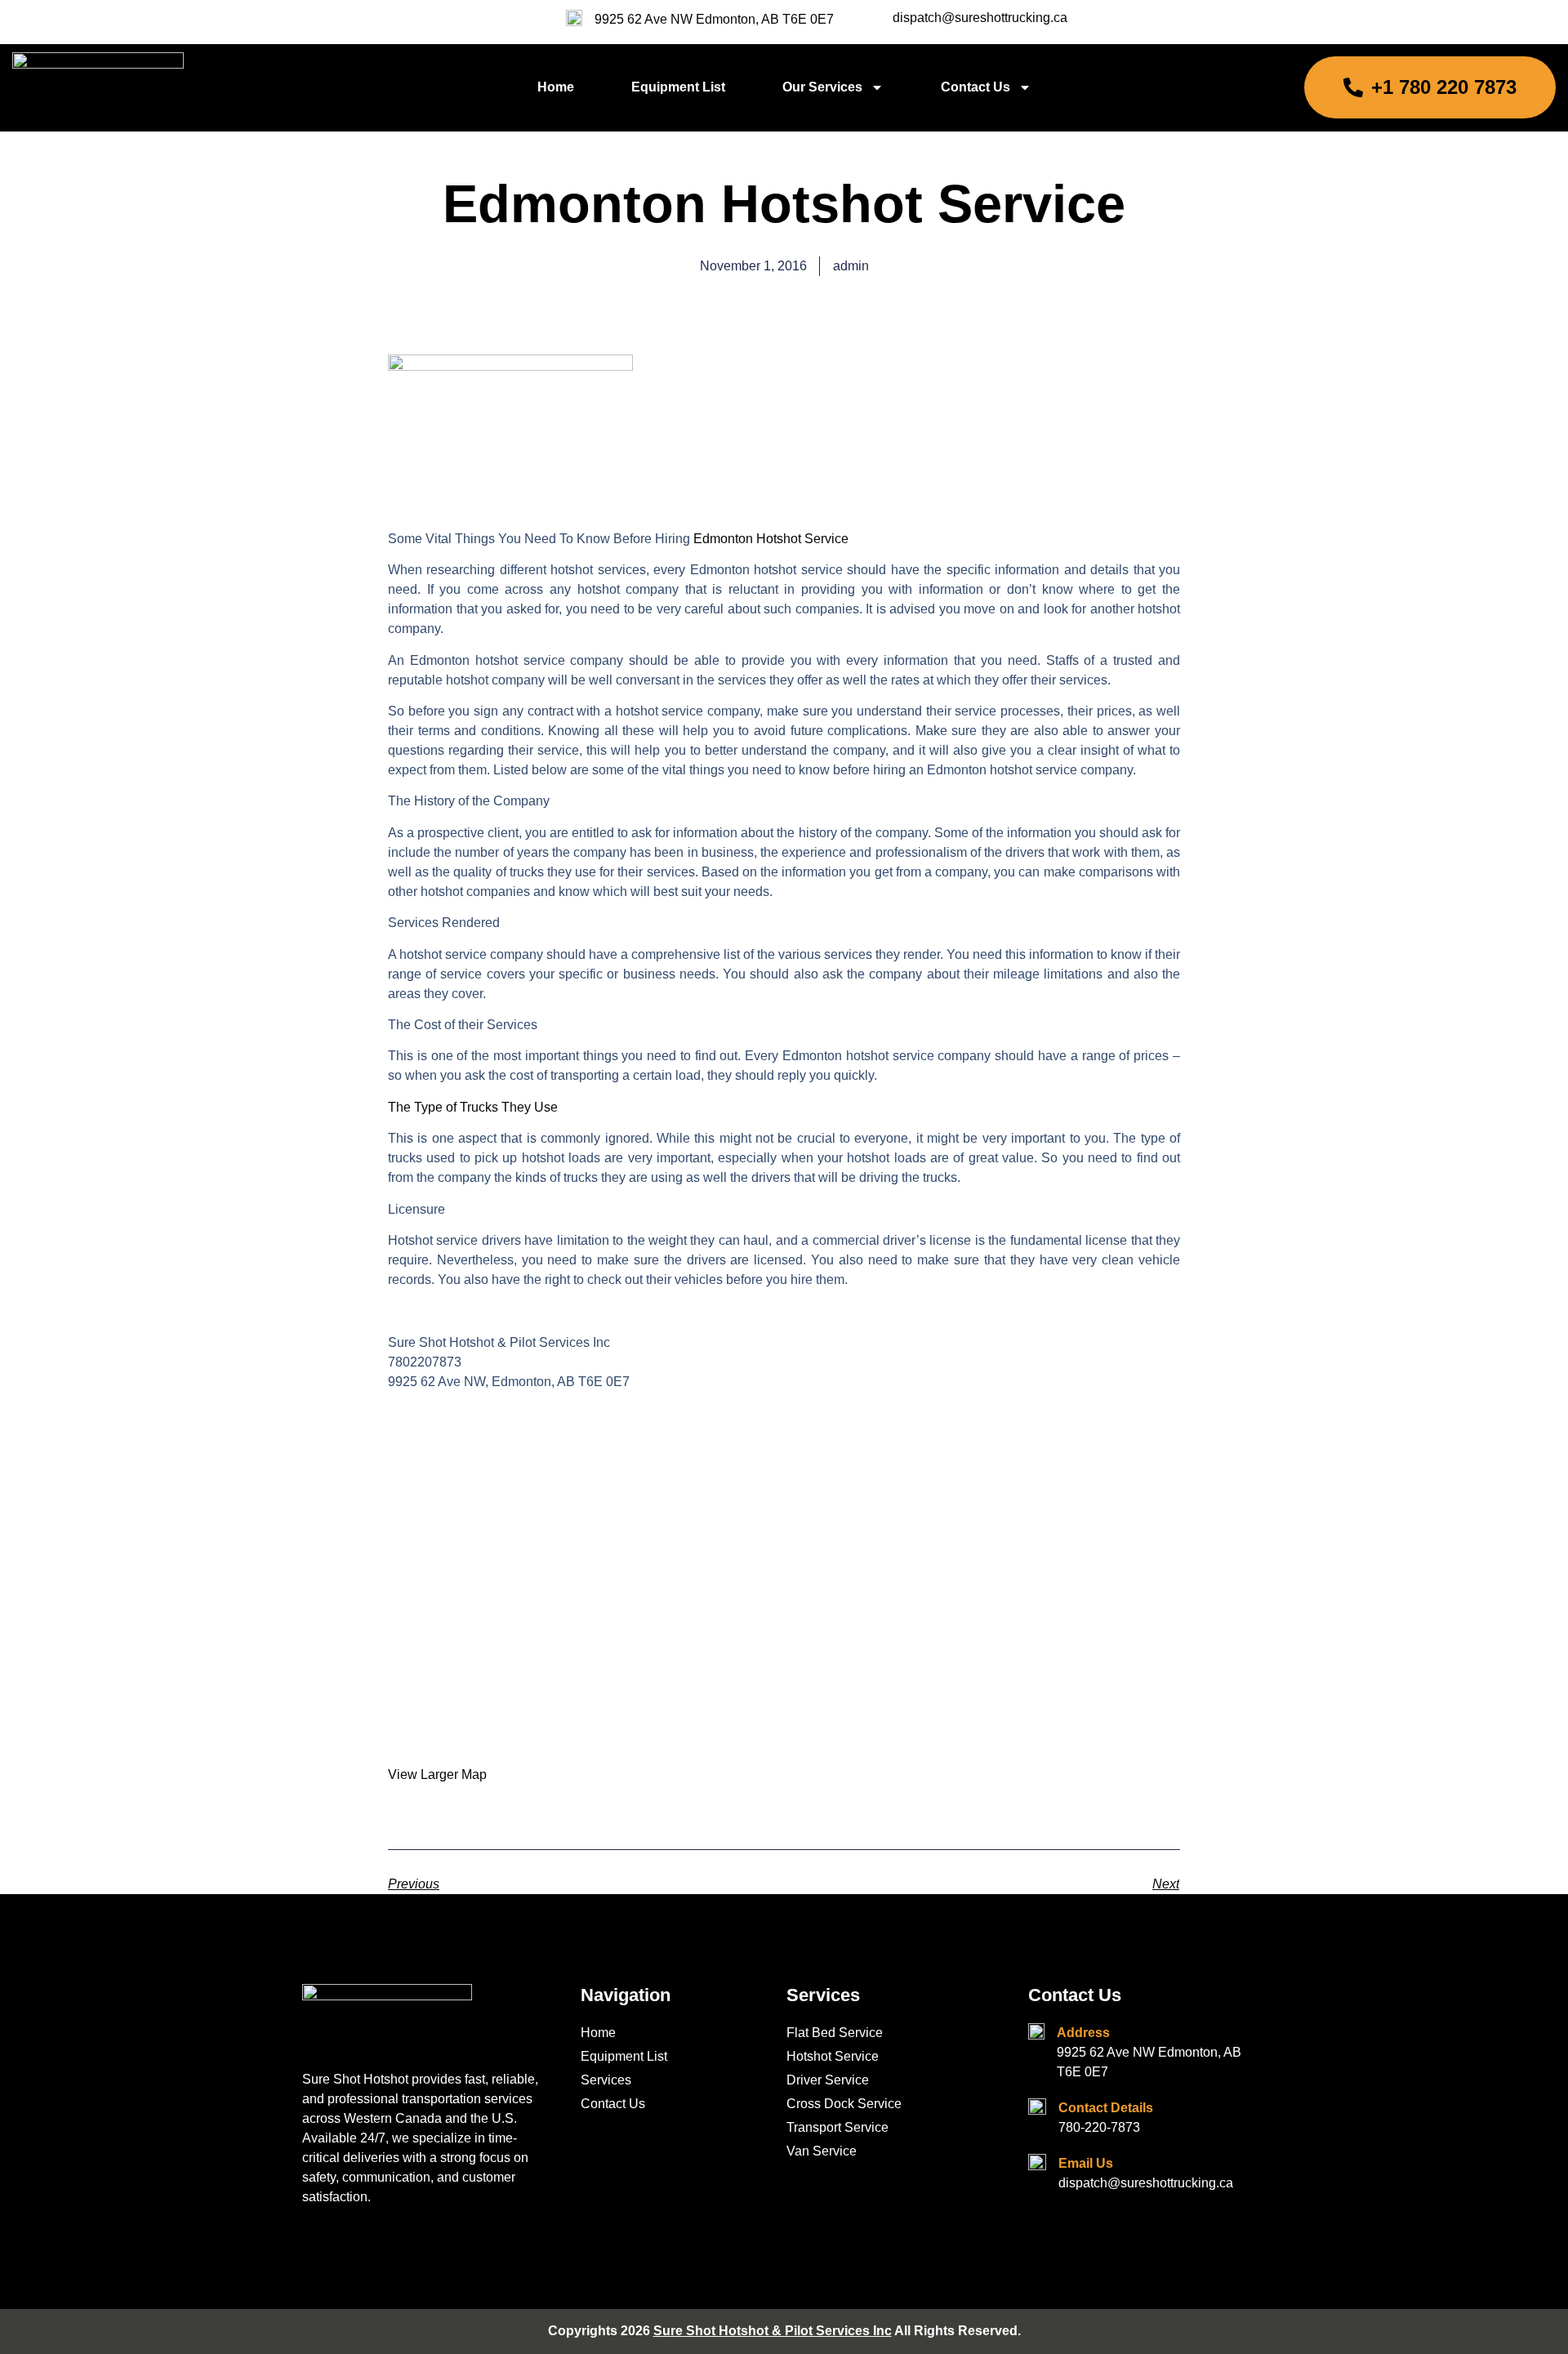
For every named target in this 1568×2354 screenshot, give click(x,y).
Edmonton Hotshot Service (771, 539)
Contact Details (1106, 2108)
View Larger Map (437, 1774)
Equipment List (678, 87)
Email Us (1086, 2163)
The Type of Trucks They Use (473, 1107)
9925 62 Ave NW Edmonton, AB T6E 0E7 (714, 19)
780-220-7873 (1099, 2127)
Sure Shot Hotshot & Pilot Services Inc (773, 2331)
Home (556, 87)
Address (1083, 2033)
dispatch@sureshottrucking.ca (980, 18)
